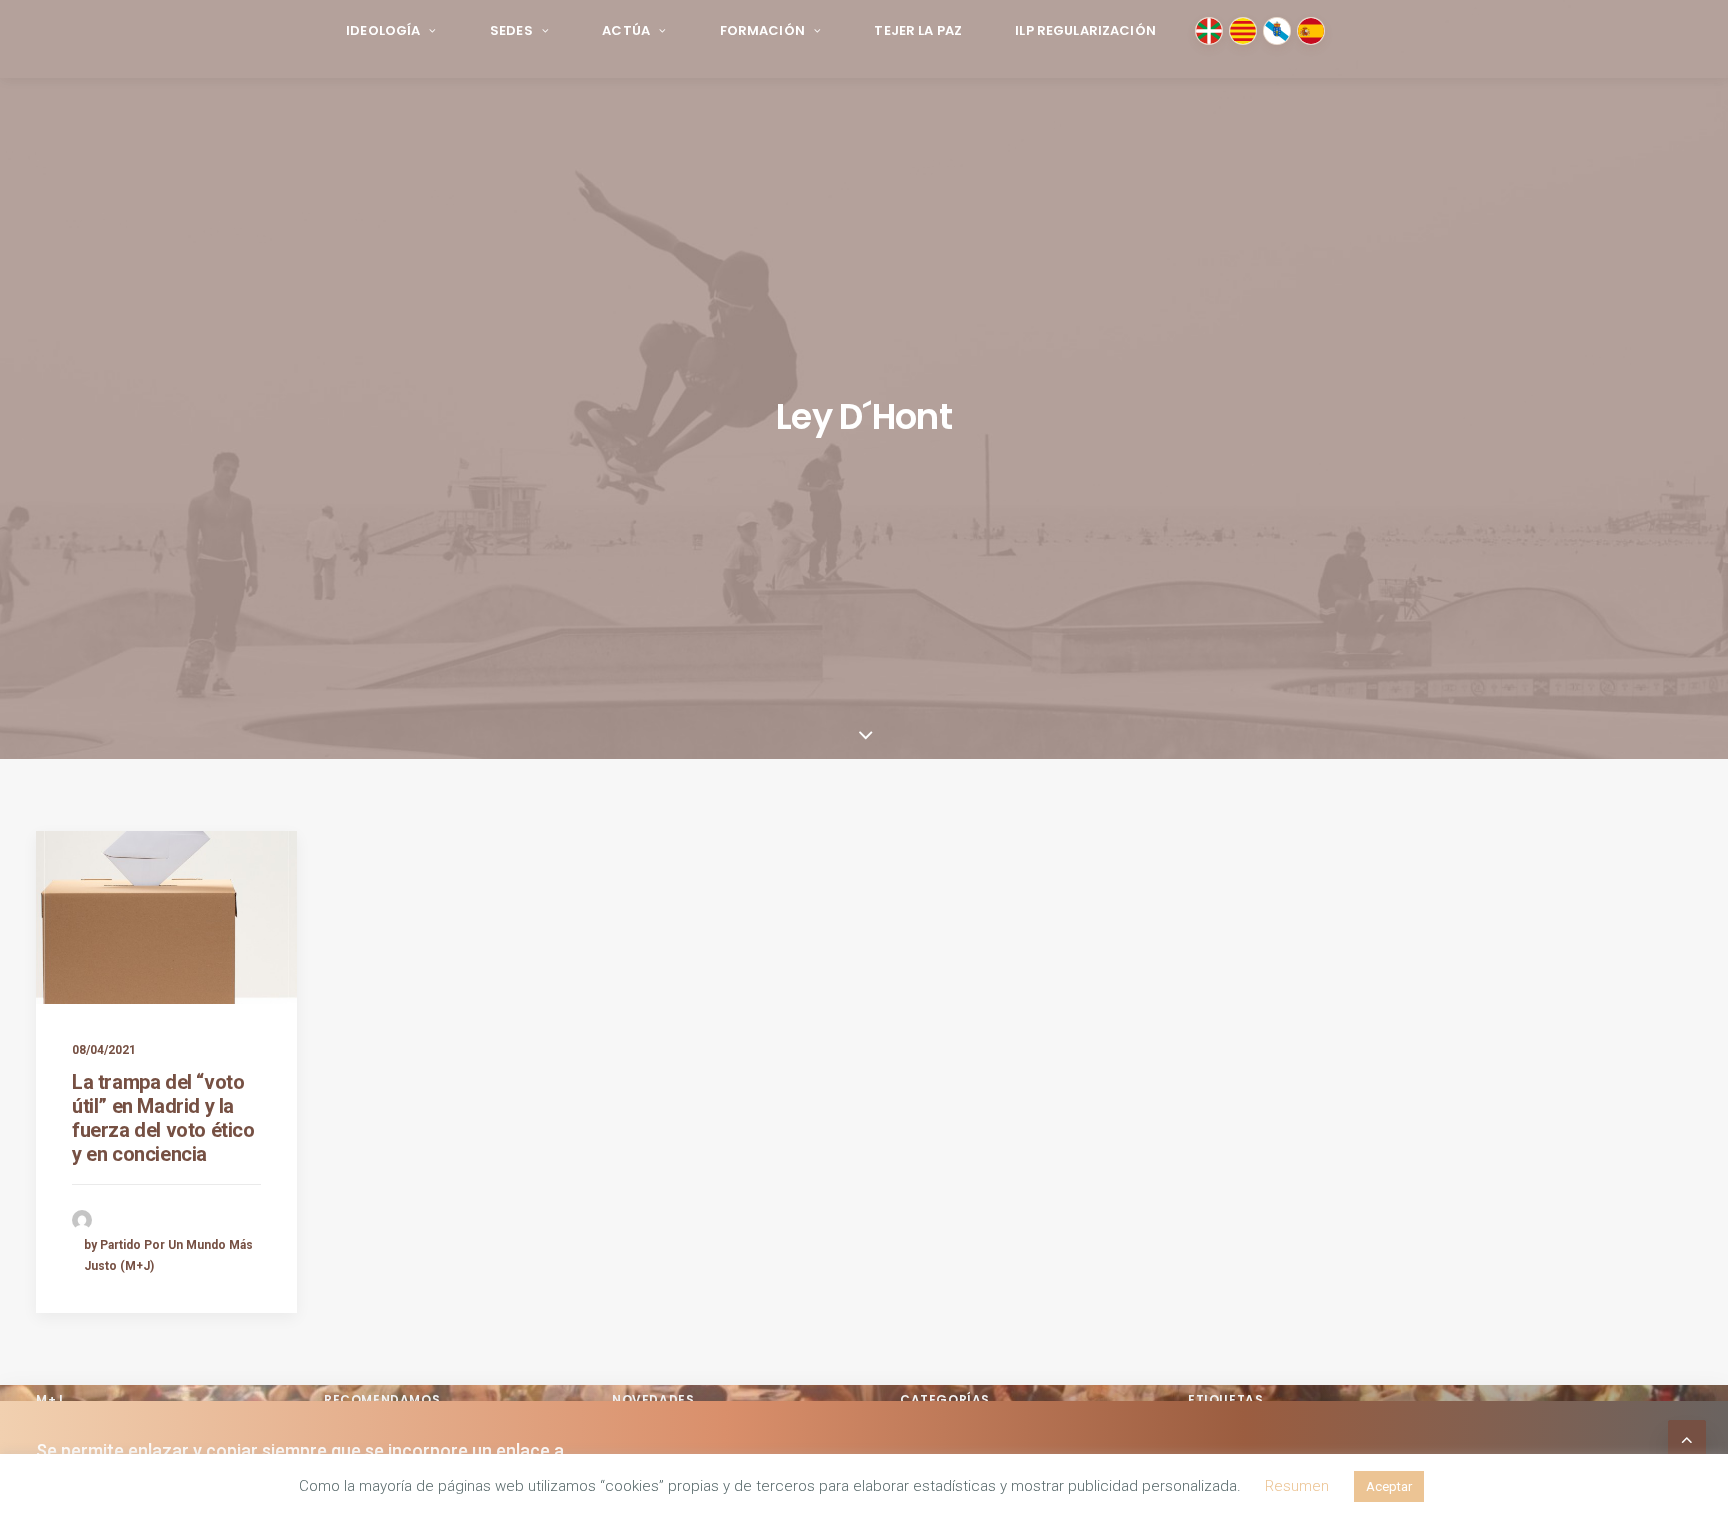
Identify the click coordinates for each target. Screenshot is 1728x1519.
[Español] (1311, 31)
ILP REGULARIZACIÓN (1085, 30)
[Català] (1243, 31)
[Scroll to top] (1687, 1437)
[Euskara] (1209, 31)
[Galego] (1277, 31)
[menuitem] (391, 31)
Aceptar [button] (1389, 1486)
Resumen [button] (1297, 1486)
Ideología (383, 30)
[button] (166, 917)
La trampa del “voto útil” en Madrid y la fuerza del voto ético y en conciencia (163, 1118)
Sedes (511, 30)
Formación (762, 30)
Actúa (626, 30)
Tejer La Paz (918, 30)
